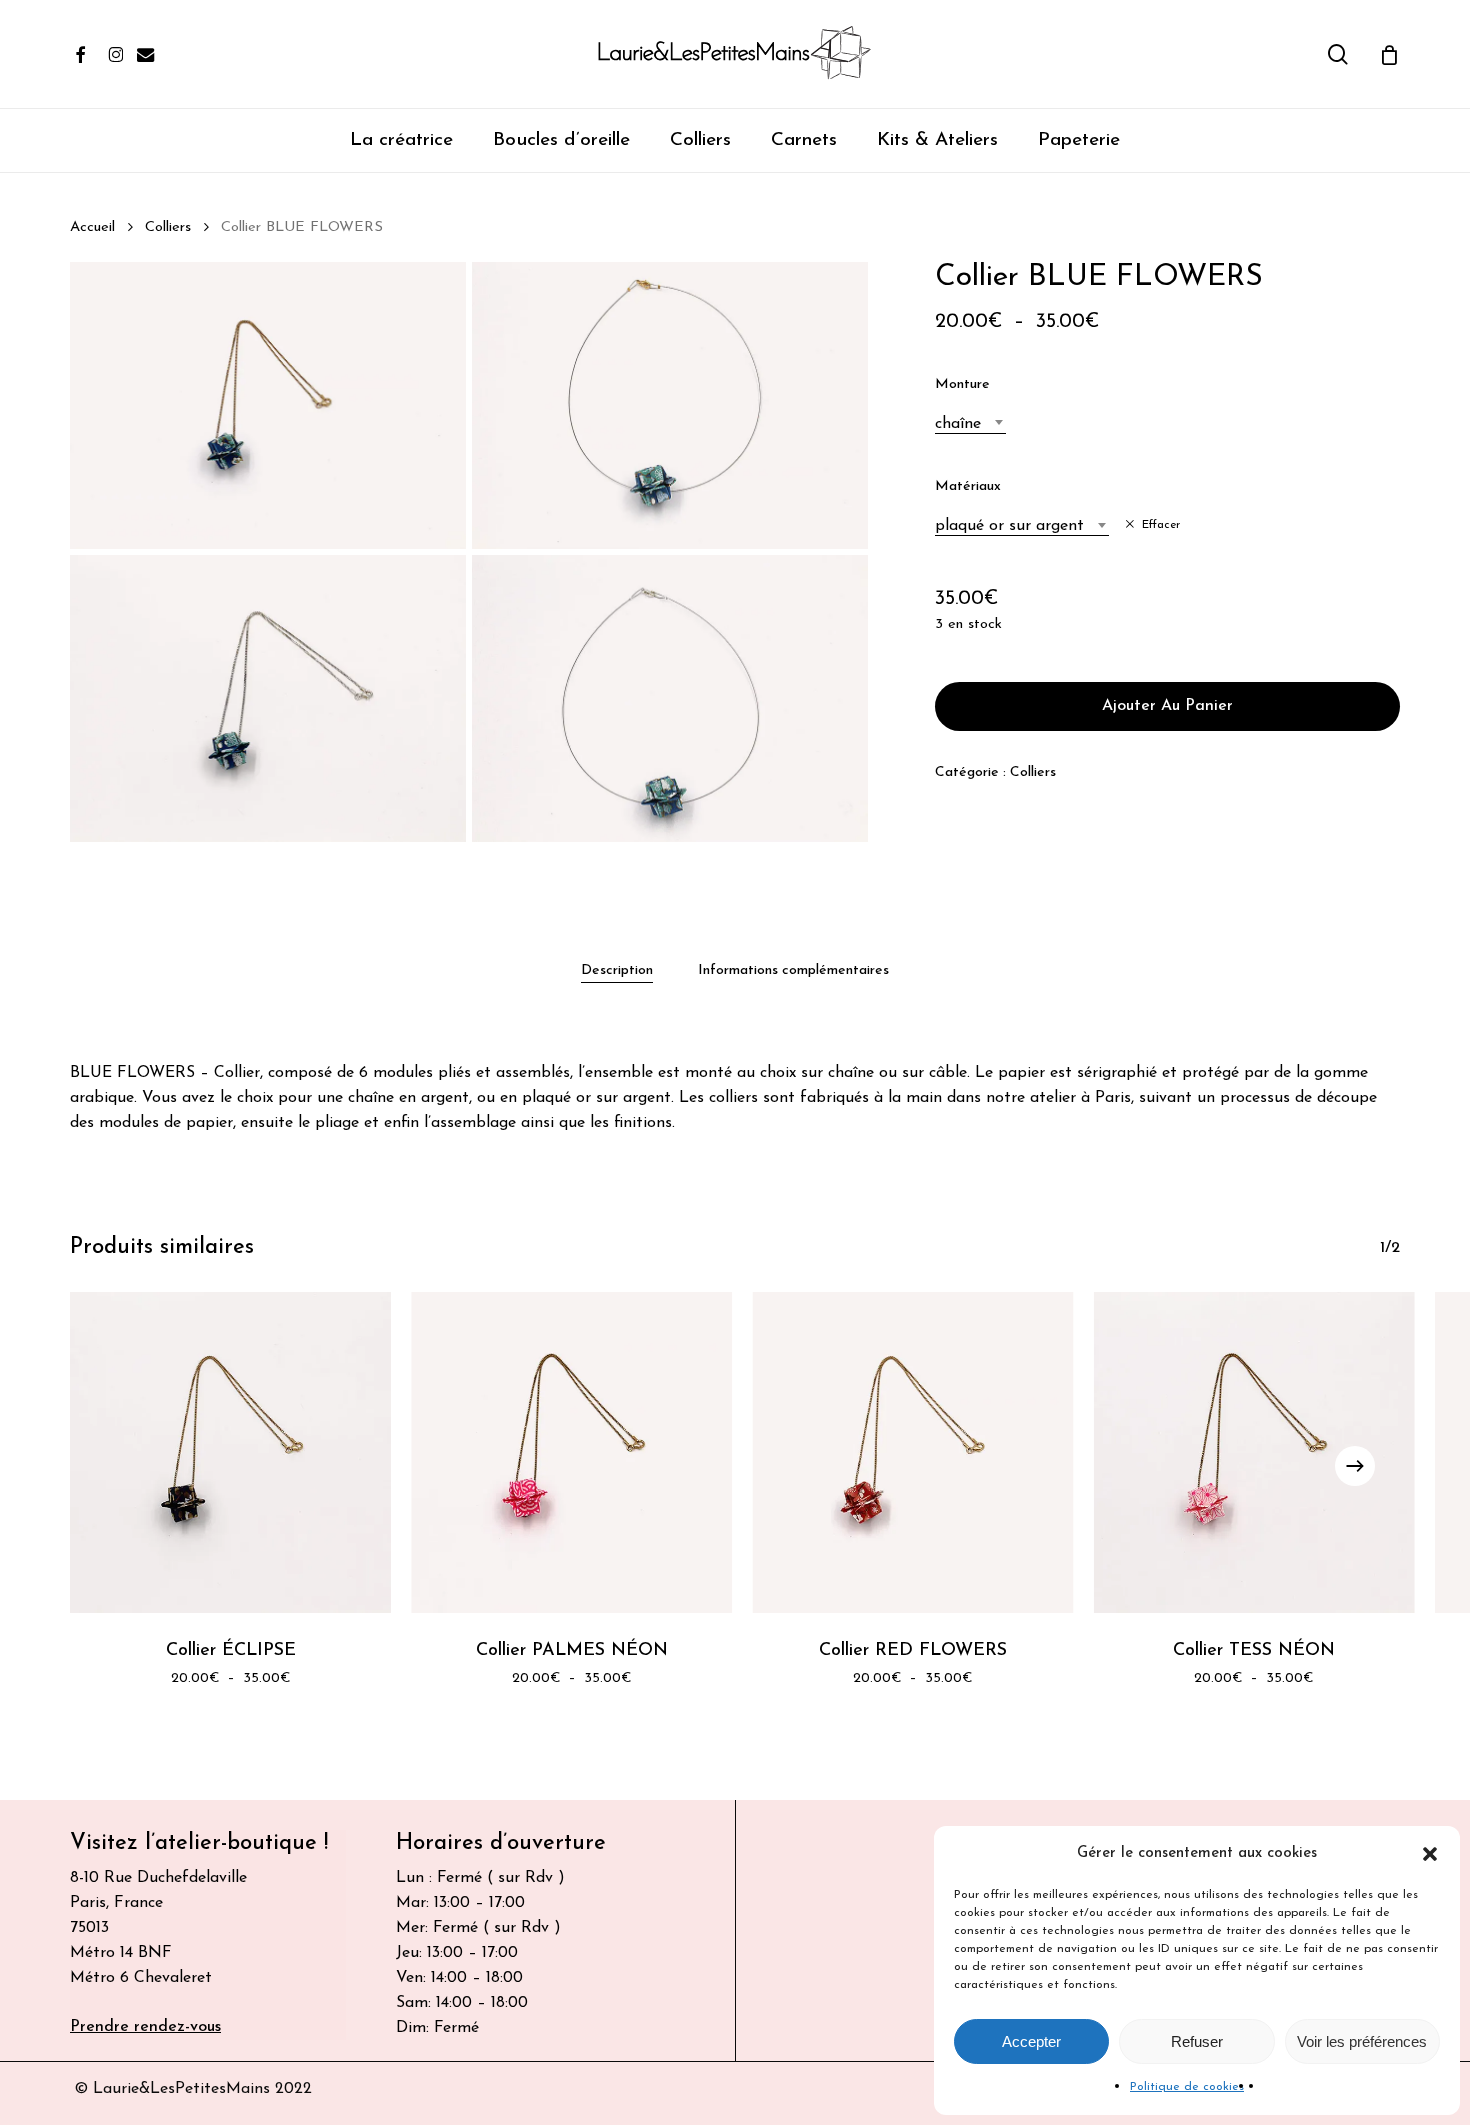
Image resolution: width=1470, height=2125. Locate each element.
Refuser (1197, 2041)
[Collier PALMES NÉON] (571, 1452)
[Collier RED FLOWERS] (913, 1452)
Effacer (1161, 525)
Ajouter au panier (1167, 706)
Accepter (1031, 2041)
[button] (1430, 1854)
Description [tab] (617, 970)
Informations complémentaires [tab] (793, 970)
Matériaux (968, 486)
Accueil (92, 227)
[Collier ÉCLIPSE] (230, 1452)
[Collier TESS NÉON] (1254, 1452)
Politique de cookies (1187, 2087)
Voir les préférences (1362, 2041)
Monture (962, 384)
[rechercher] (1338, 54)
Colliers (168, 227)
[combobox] (970, 424)
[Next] (1355, 1466)
